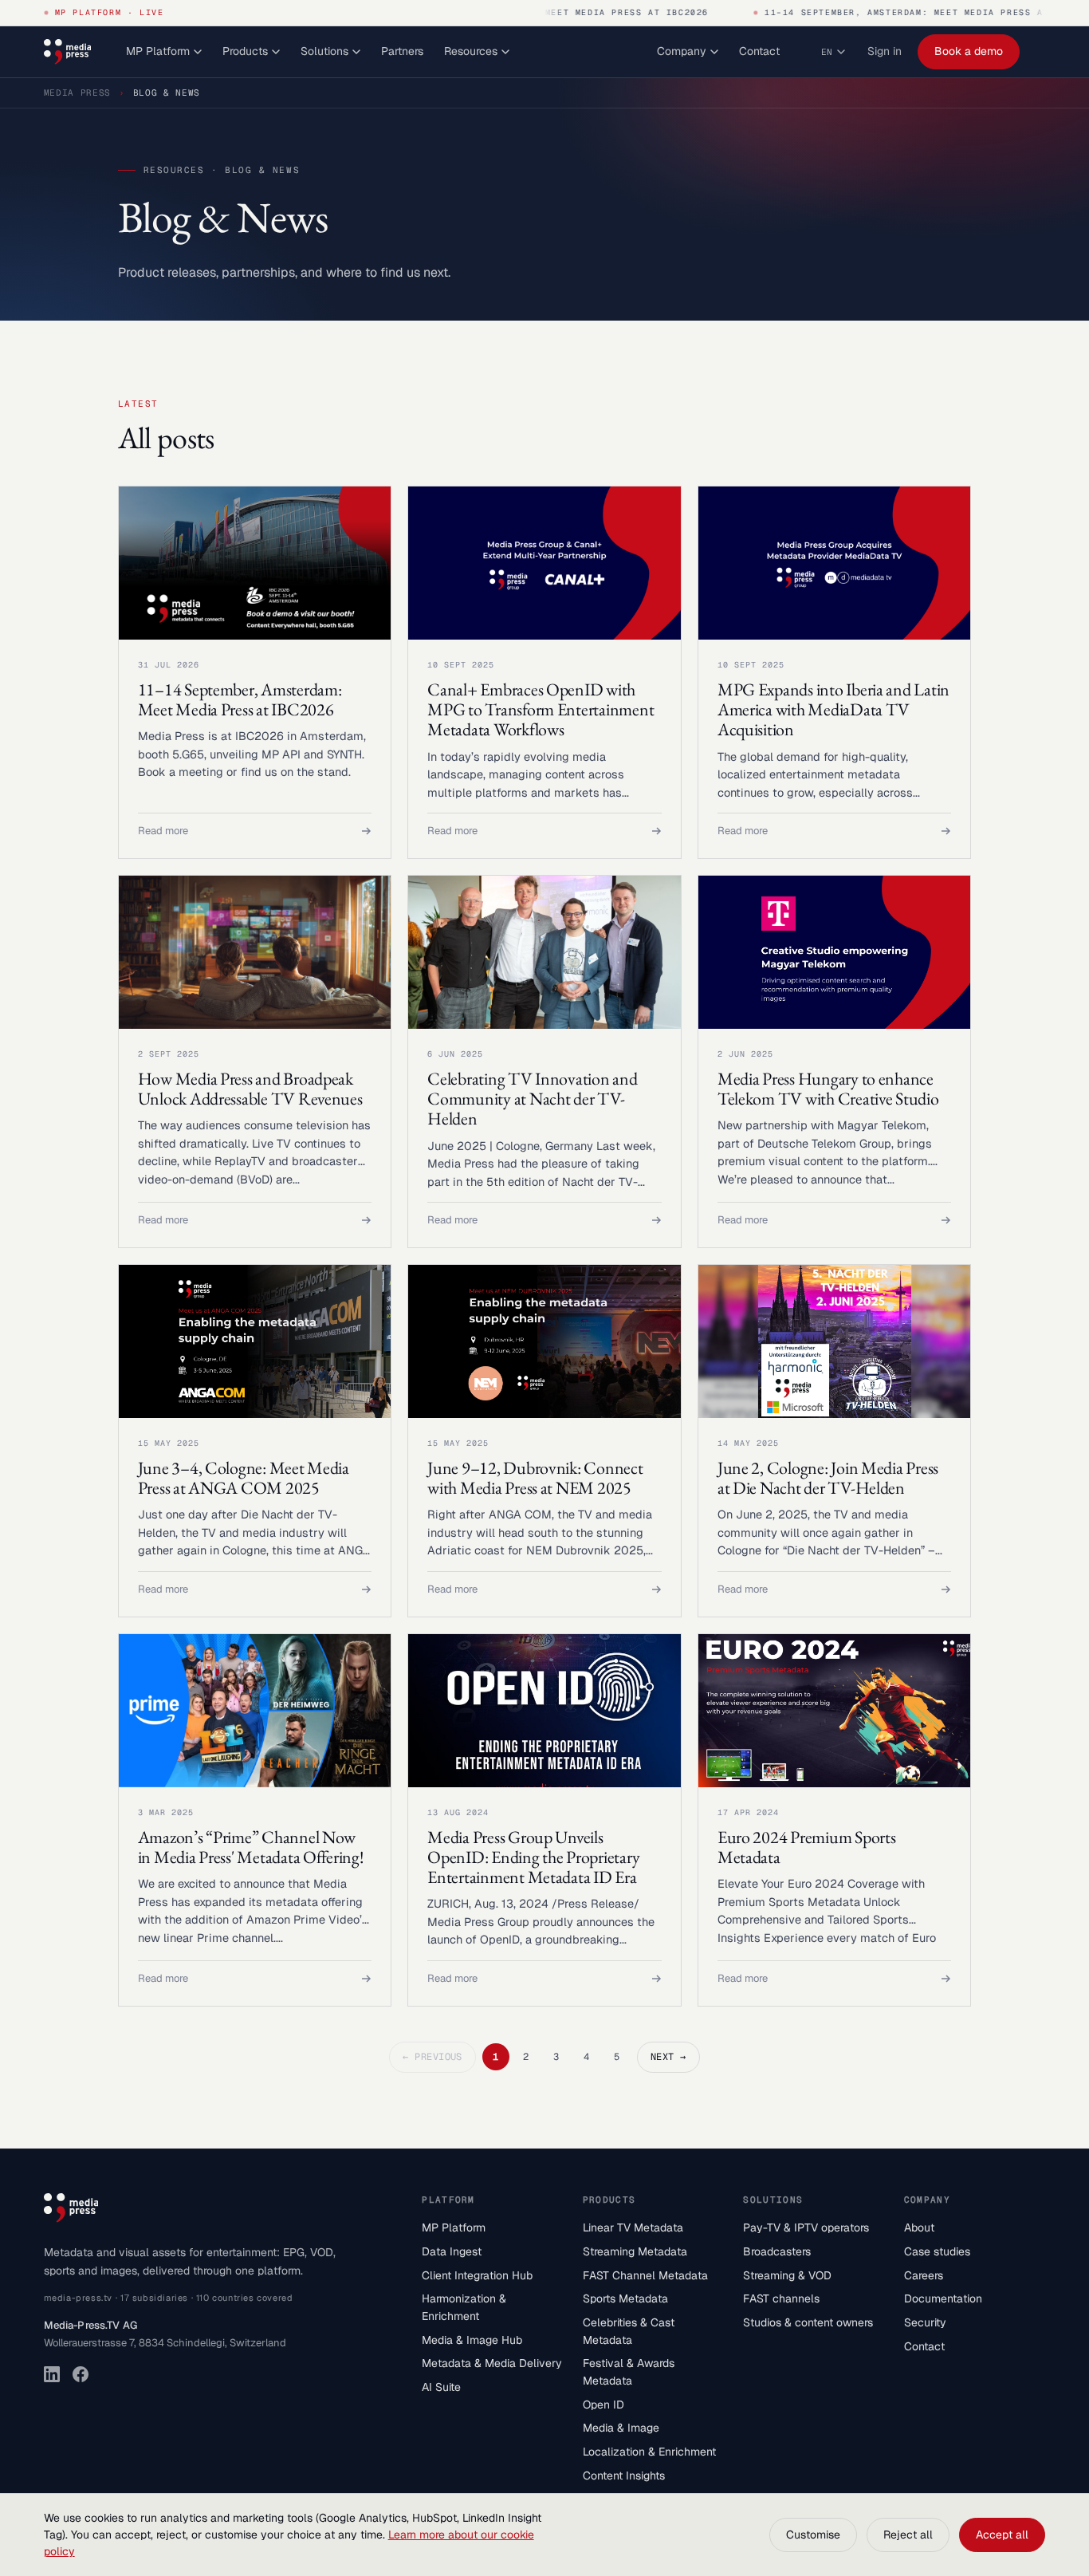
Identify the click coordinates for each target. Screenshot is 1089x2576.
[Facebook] (81, 2374)
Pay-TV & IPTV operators (806, 2227)
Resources (471, 51)
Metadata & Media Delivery (492, 2363)
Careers (924, 2275)
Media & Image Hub (472, 2340)
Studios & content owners (808, 2322)
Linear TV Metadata (633, 2227)
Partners (402, 51)
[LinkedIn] (52, 2374)
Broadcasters (777, 2251)
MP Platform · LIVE (110, 12)
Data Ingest (452, 2251)
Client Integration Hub (477, 2275)
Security (925, 2322)
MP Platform (158, 51)
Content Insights (624, 2476)
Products (245, 51)
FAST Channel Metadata (645, 2275)
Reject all (908, 2535)
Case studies (937, 2251)
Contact (759, 51)
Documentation (943, 2298)
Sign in (885, 51)
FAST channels (781, 2298)
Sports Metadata (625, 2298)
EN (828, 52)
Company (682, 51)
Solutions (324, 51)
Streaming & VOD (787, 2275)
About (919, 2227)
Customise (813, 2535)
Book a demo (969, 51)
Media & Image (621, 2428)
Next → (668, 2057)
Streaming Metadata (635, 2251)
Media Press (77, 93)
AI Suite (441, 2387)
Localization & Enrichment (649, 2452)
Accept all (1002, 2535)
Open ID (603, 2405)
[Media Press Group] (67, 52)
